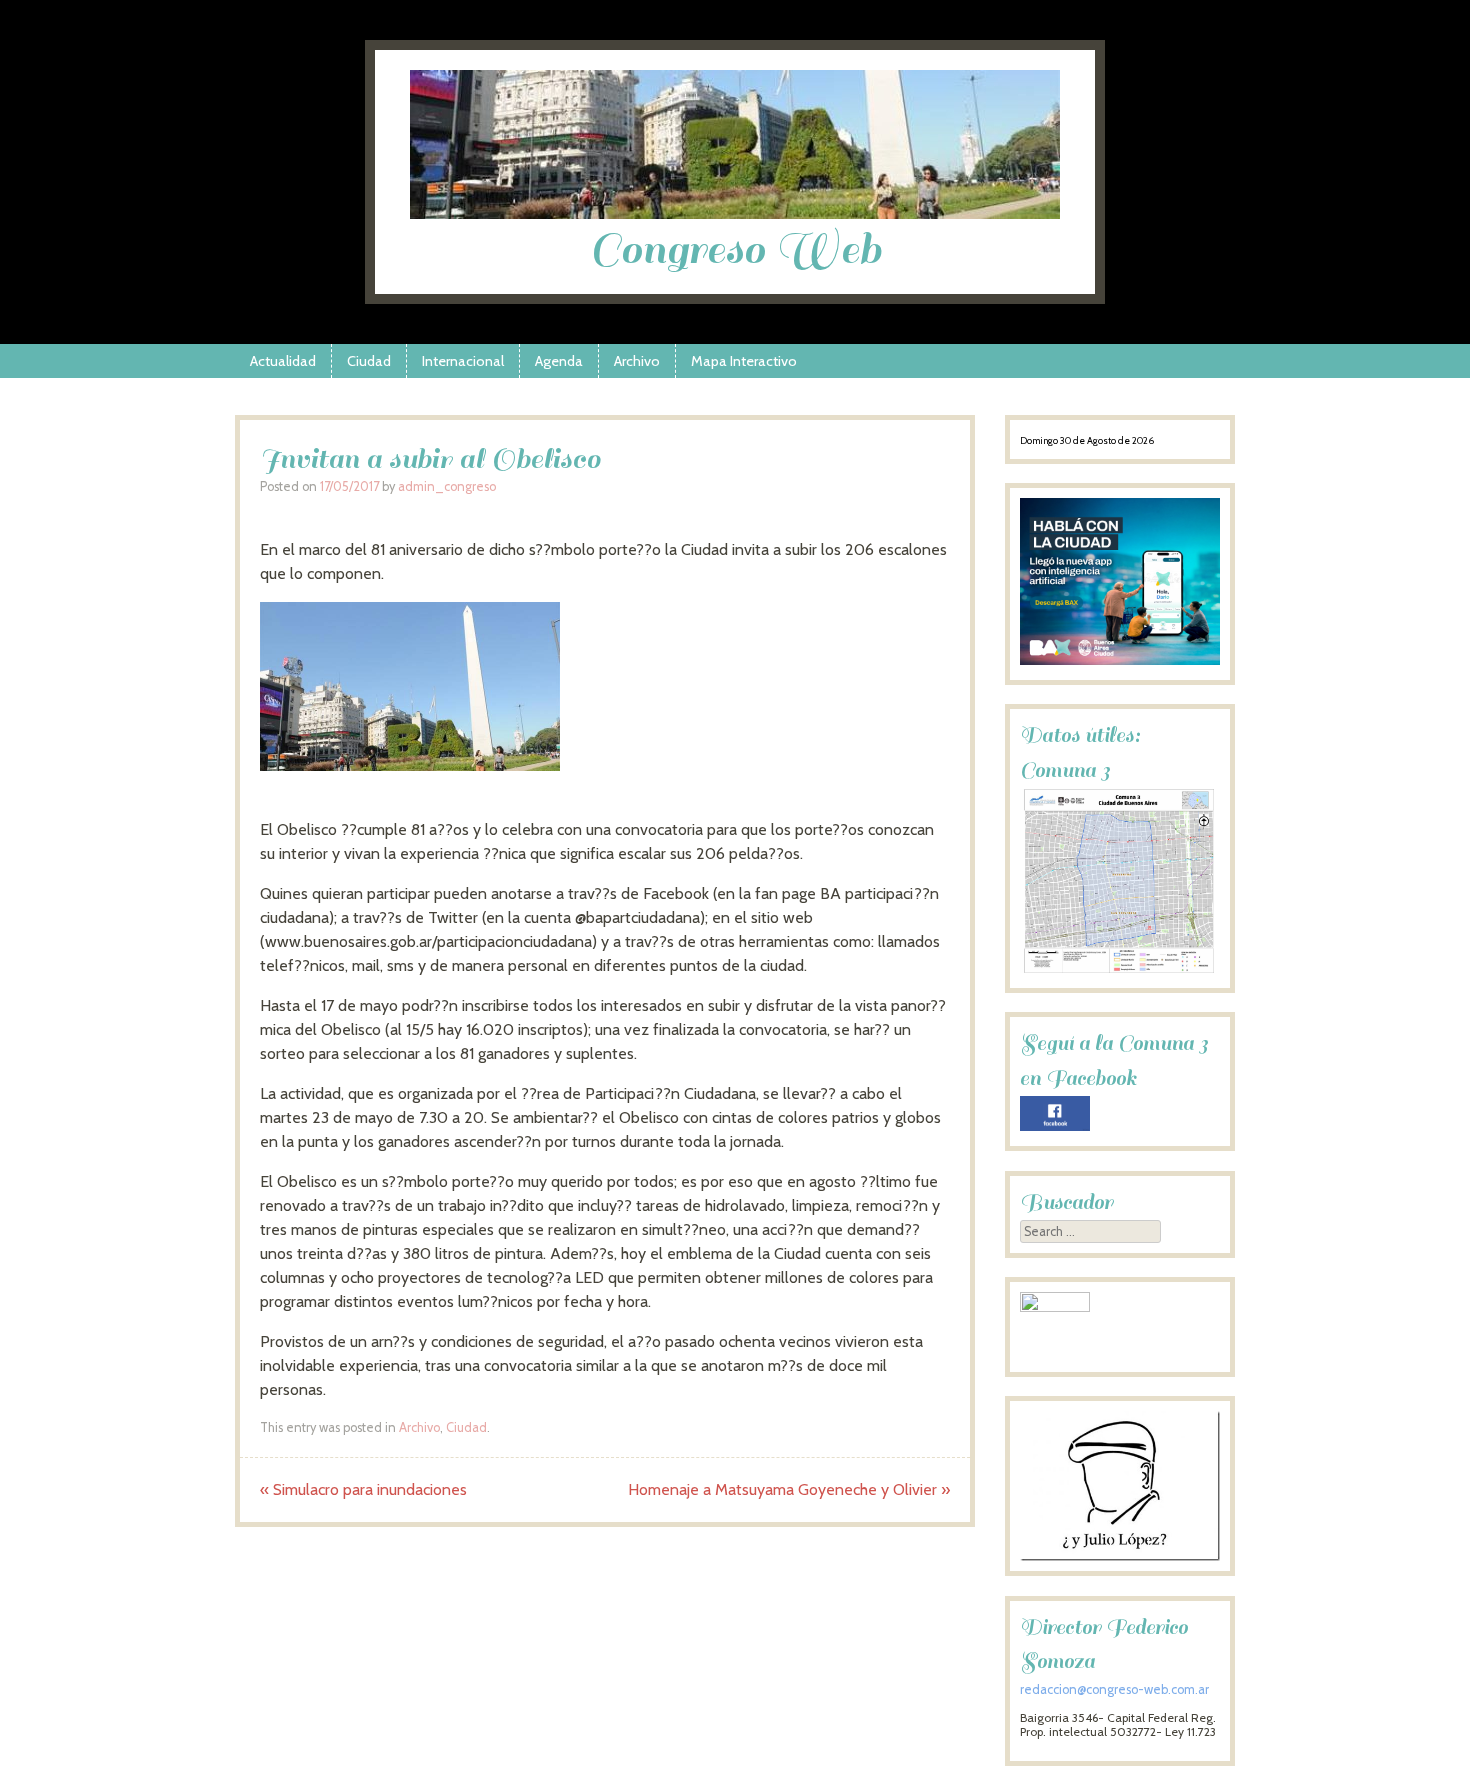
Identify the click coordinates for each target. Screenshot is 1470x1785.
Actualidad (283, 361)
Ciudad (369, 361)
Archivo (637, 361)
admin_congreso (447, 486)
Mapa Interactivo (744, 361)
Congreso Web (735, 249)
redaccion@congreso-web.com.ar (1114, 1689)
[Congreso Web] (735, 213)
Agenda (559, 361)
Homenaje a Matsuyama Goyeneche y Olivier (789, 1489)
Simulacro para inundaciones (363, 1489)
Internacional (463, 361)
